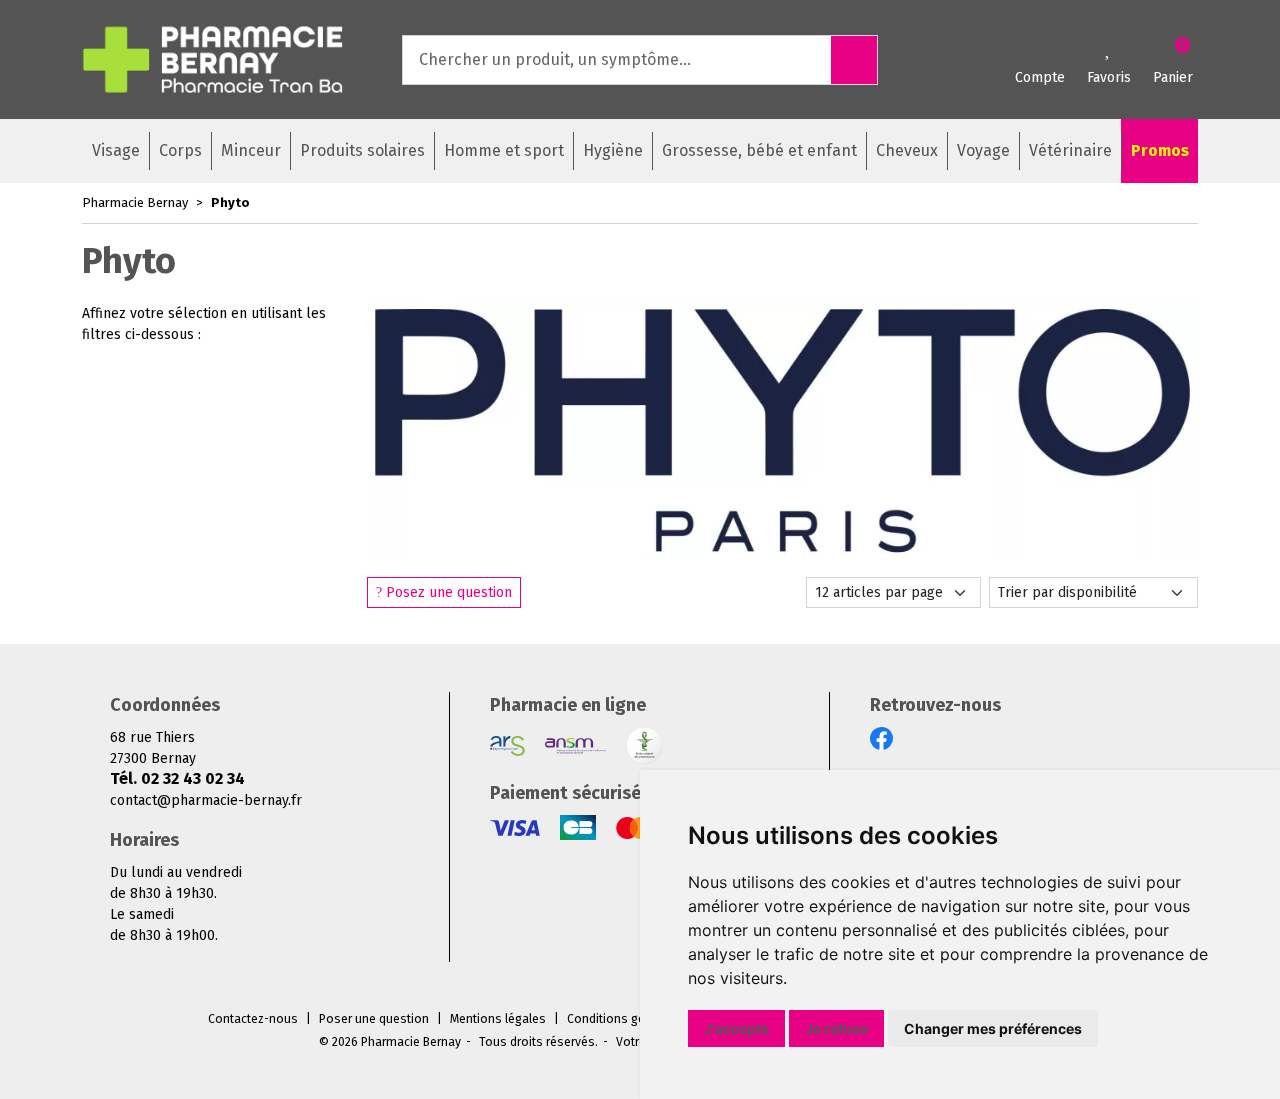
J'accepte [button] (736, 1028)
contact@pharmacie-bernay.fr (206, 800)
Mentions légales (498, 1019)
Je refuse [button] (836, 1028)
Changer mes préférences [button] (993, 1028)
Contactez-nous (253, 1019)
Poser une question (374, 1019)
